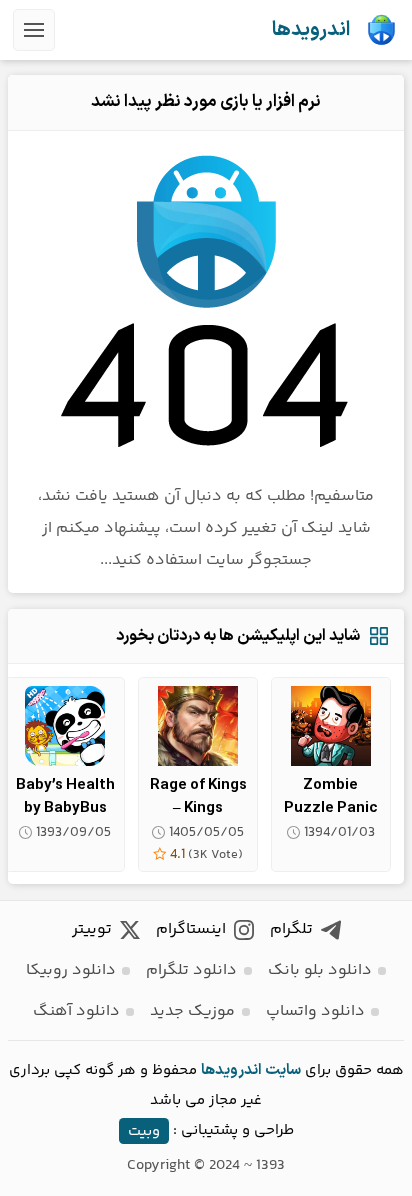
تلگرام (291, 929)
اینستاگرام (191, 929)
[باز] (34, 30)
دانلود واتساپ (315, 1011)
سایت (283, 1070)
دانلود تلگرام (191, 970)
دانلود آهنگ (76, 1011)
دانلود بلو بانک (320, 970)
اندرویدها (311, 30)
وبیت (144, 1130)
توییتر (92, 929)
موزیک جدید (192, 1011)
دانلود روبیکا (71, 970)
